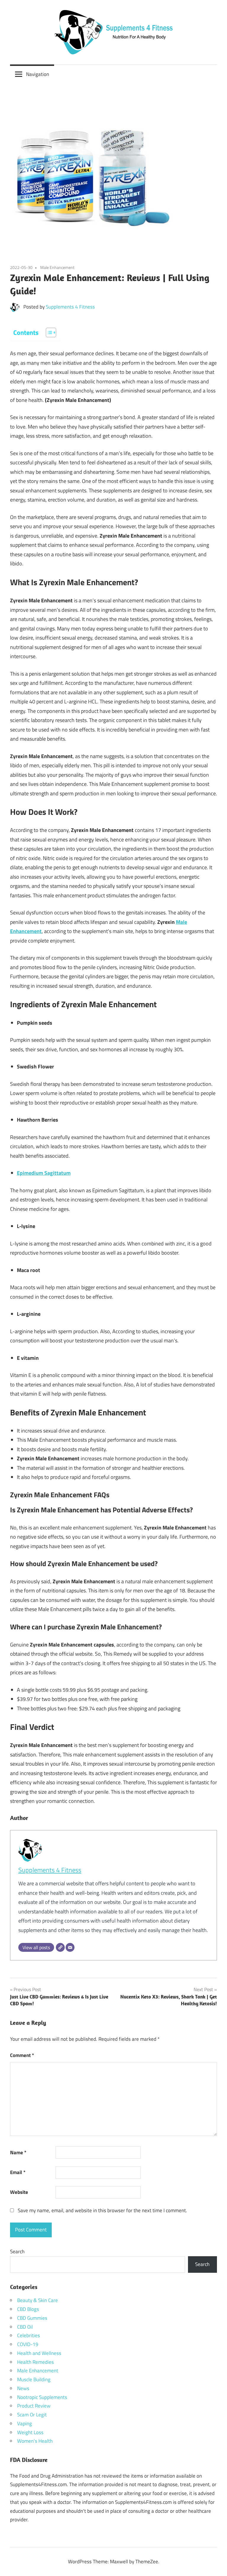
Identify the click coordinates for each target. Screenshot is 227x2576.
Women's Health (35, 2441)
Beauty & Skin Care (38, 2300)
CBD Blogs (28, 2309)
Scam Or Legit (32, 2415)
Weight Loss (30, 2432)
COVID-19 (28, 2344)
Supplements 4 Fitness (70, 307)
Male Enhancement (57, 267)
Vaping (25, 2423)
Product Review (34, 2406)
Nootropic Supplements (42, 2397)
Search (17, 2251)
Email (18, 2172)
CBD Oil (25, 2327)
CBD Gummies (32, 2318)
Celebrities (29, 2335)
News (23, 2388)
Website (19, 2192)
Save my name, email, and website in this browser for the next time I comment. (102, 2210)
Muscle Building (34, 2379)
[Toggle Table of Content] (48, 332)
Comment (22, 2055)
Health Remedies (35, 2362)
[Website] (60, 1947)
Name (18, 2152)
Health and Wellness (39, 2353)
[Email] (70, 1947)
